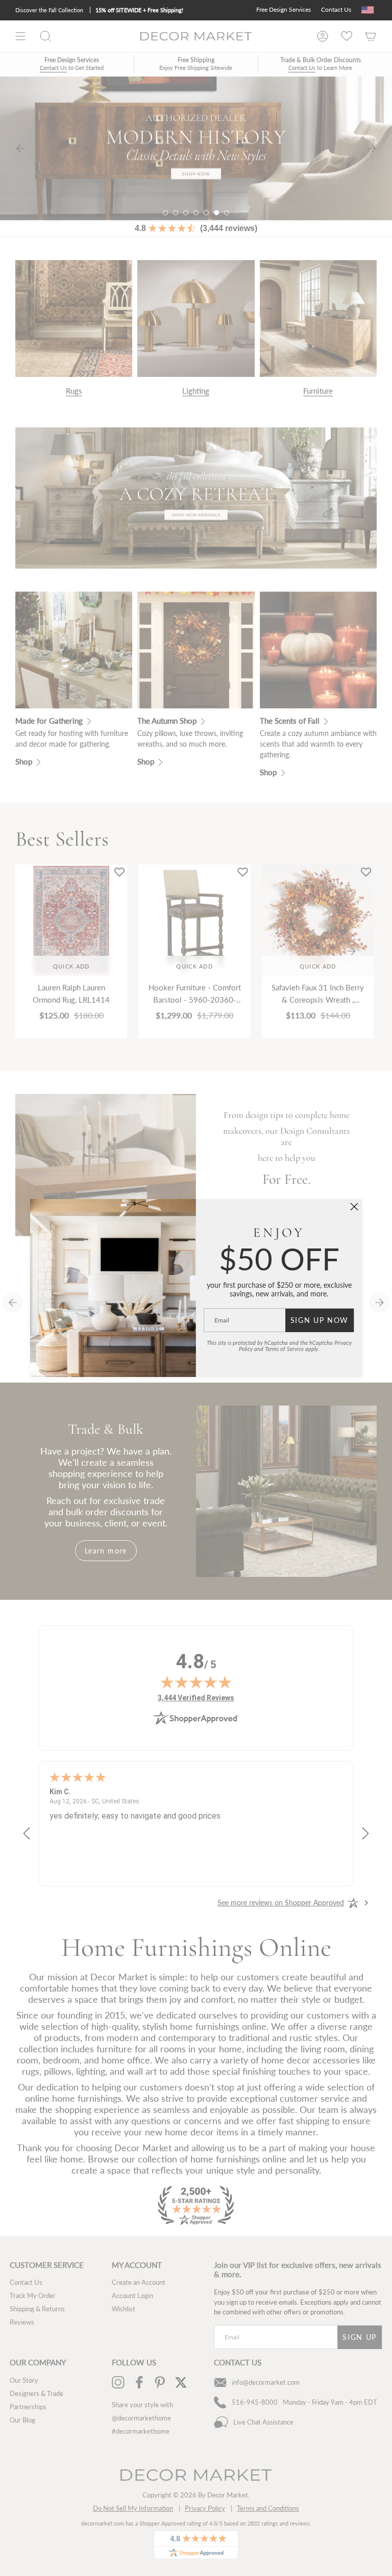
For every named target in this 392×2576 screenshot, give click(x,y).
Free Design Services (284, 9)
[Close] (354, 1207)
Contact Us (336, 9)
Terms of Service (284, 1349)
